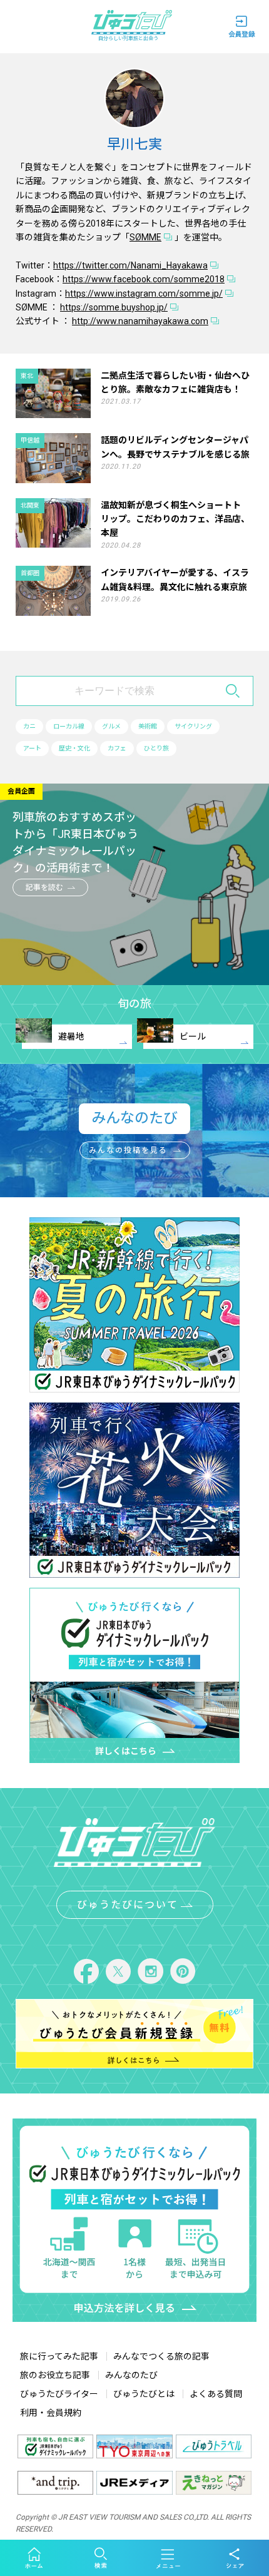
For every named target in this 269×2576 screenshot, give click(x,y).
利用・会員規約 (51, 2413)
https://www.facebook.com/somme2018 (144, 279)
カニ (29, 726)
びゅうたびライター (59, 2394)
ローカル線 (69, 726)
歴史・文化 (74, 748)
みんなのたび (131, 2375)
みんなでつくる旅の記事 (161, 2356)
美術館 (148, 726)
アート (32, 748)
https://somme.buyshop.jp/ (114, 307)
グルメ (111, 726)
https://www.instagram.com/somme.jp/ (144, 294)
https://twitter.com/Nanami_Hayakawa (130, 265)
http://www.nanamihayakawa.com (140, 321)
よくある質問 (216, 2394)
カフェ (117, 748)
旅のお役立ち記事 (55, 2375)
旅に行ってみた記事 (59, 2356)
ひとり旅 (156, 748)
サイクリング (193, 726)
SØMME (145, 237)
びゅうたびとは (144, 2394)
